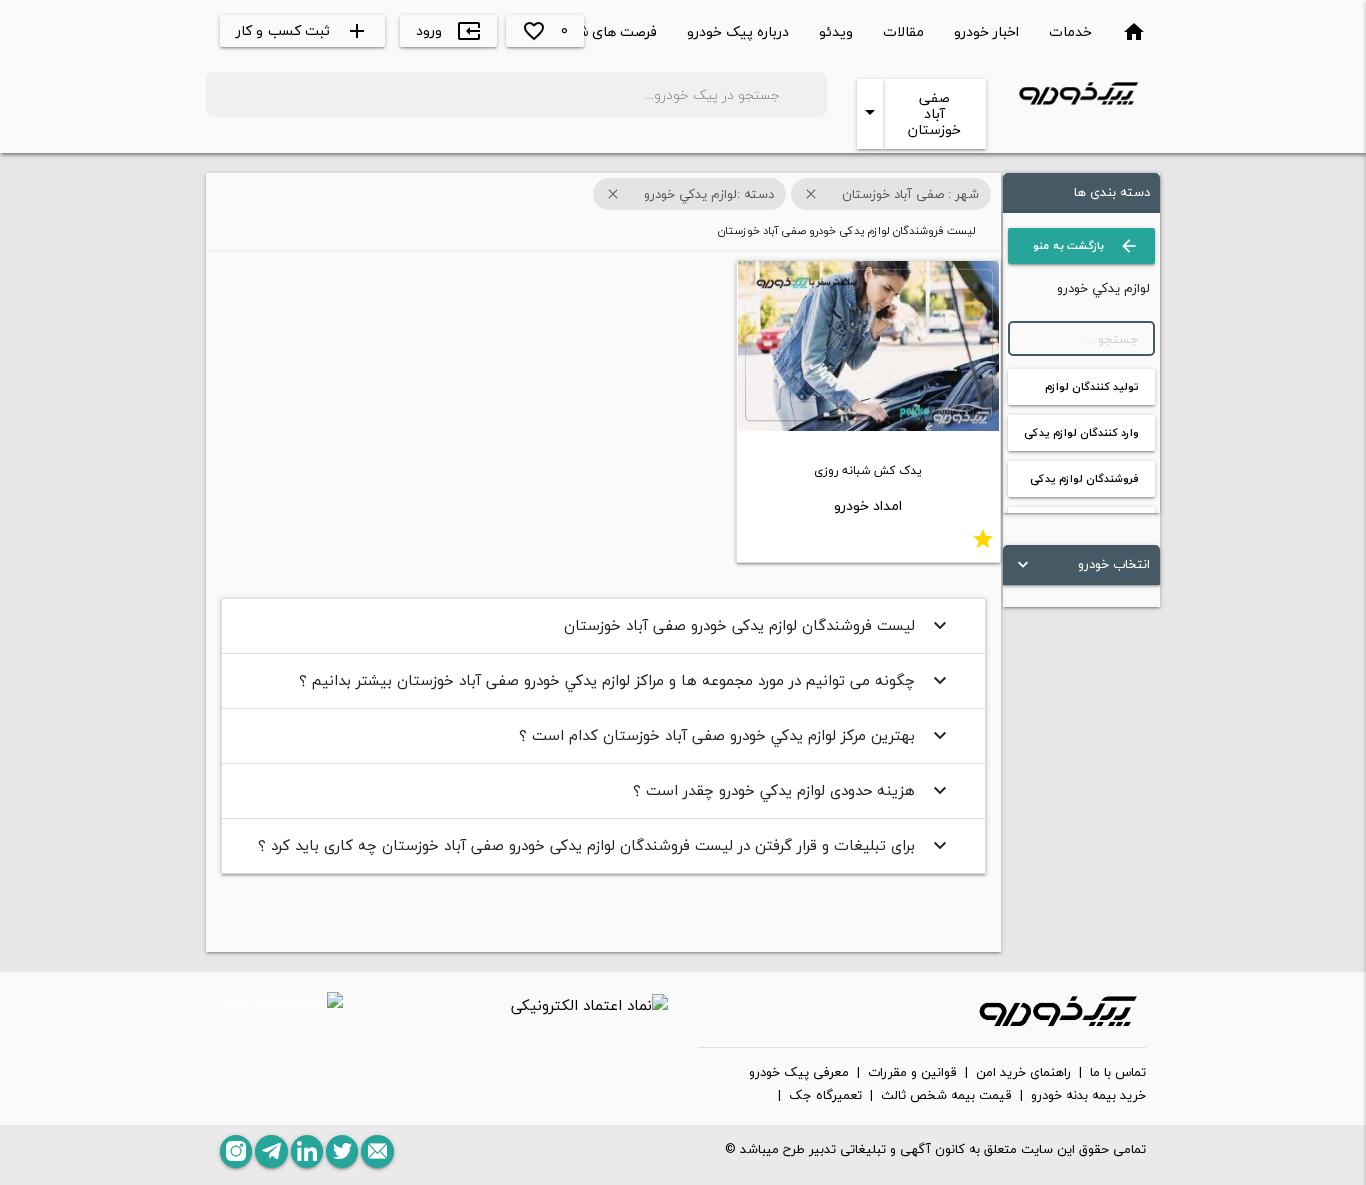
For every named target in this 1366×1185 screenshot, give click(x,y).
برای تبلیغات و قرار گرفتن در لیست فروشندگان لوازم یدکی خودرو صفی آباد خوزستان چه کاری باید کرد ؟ (605, 845)
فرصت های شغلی (605, 31)
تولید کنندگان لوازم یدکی (1092, 391)
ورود (448, 30)
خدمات (1070, 31)
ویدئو (836, 31)
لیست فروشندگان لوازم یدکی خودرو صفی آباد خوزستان (758, 625)
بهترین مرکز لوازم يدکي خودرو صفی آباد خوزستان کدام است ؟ (735, 735)
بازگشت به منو (1086, 246)
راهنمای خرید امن (1023, 1073)
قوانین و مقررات (912, 1073)
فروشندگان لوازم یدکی (1084, 478)
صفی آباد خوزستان (934, 113)
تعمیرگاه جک (825, 1096)
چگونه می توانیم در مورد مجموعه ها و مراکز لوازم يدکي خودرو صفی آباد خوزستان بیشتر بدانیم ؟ (625, 680)
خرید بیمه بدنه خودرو (1088, 1096)
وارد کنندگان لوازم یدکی (1081, 432)
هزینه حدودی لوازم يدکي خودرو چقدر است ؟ (792, 790)
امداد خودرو (868, 505)
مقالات (903, 31)
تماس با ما (1118, 1073)
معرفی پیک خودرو (799, 1073)
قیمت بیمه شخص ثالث (946, 1096)
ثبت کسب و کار (303, 30)
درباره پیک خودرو (738, 31)
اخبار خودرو (986, 31)
